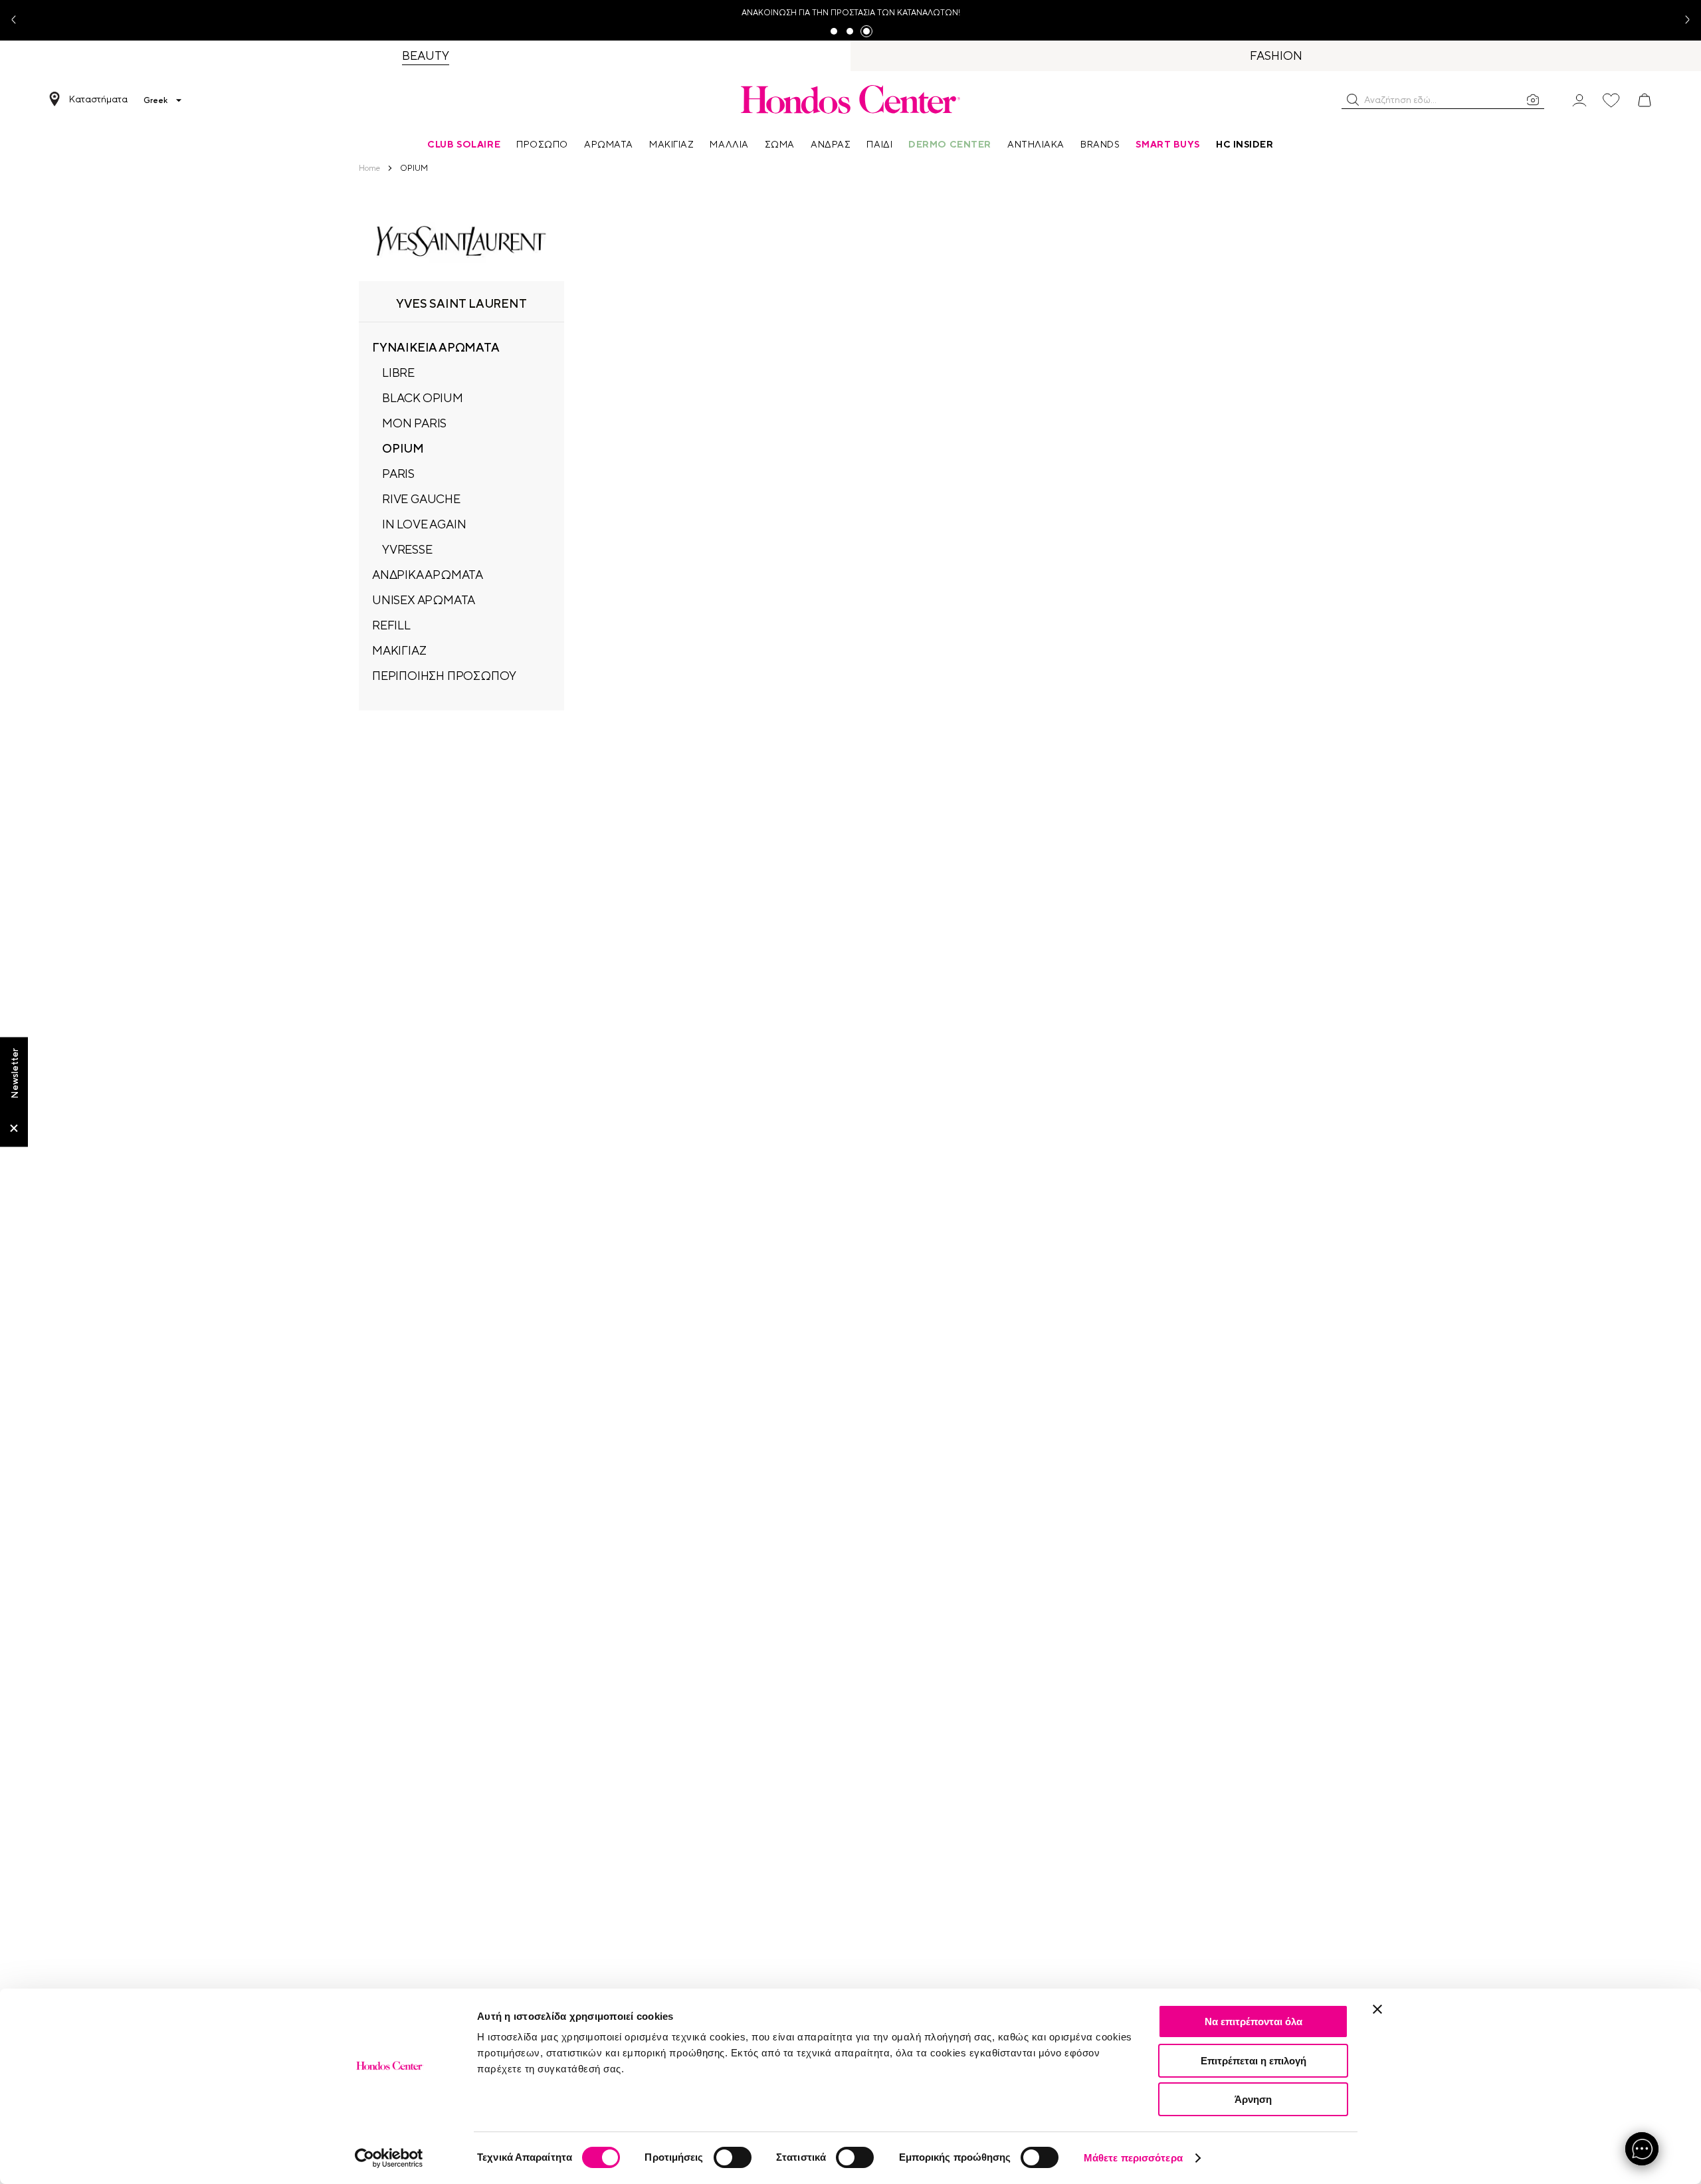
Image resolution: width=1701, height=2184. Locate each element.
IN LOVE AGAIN (424, 524)
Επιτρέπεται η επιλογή (1253, 2061)
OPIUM (403, 448)
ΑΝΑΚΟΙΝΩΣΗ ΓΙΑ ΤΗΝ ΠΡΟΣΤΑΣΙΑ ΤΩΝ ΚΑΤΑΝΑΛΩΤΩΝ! (851, 13)
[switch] (733, 2157)
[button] (1353, 100)
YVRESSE (407, 549)
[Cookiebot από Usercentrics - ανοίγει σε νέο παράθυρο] (389, 2158)
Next (1682, 20)
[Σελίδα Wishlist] (1611, 100)
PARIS (398, 474)
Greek (155, 100)
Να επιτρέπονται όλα (1253, 2021)
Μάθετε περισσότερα (1133, 2158)
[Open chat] (1642, 2149)
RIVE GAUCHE (421, 499)
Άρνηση (1253, 2099)
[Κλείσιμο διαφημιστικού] (1377, 2009)
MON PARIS (414, 423)
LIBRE (398, 373)
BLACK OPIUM (423, 398)
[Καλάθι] (1645, 100)
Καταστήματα (98, 99)
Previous (19, 20)
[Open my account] (1579, 99)
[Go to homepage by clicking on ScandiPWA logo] (850, 99)
